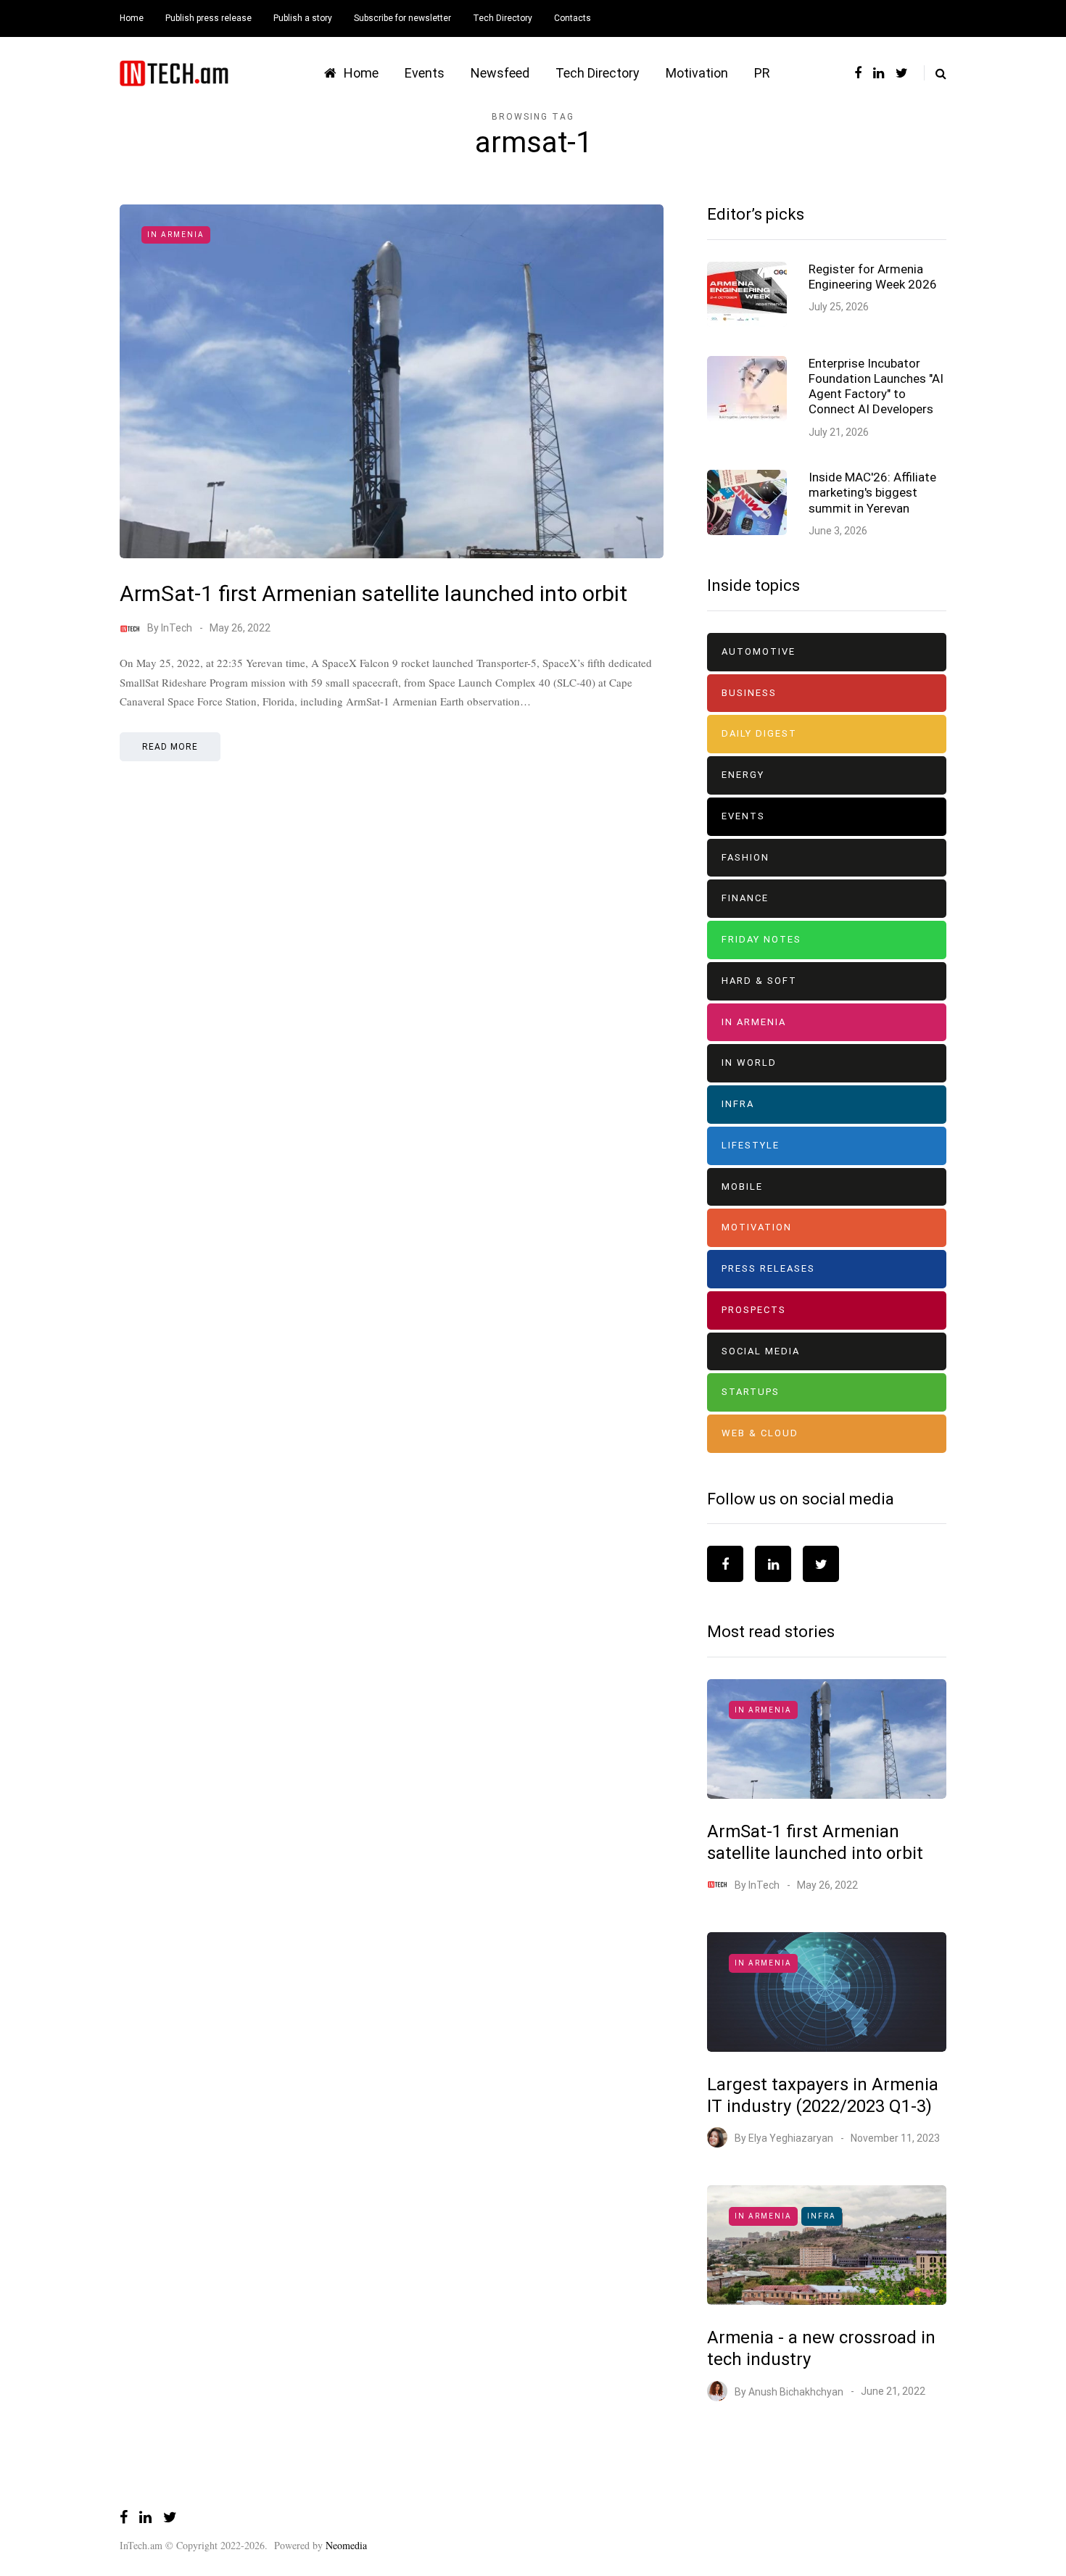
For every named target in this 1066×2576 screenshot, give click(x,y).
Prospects (754, 1310)
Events (425, 73)
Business (749, 693)
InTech (177, 628)
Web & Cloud (760, 1433)
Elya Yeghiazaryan (791, 2138)
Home (132, 18)
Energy (743, 775)
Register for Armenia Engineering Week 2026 (873, 277)
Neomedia (346, 2545)
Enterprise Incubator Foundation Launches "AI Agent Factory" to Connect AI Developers (876, 386)
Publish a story (303, 18)
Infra (738, 1104)
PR (762, 73)
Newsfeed (500, 73)
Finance (745, 898)
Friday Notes (761, 939)
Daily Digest (759, 733)
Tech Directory (503, 18)
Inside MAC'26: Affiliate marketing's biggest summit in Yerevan (872, 493)
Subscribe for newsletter (402, 18)
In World (749, 1063)
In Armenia (176, 235)
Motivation (697, 73)
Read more (170, 747)
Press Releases (768, 1268)
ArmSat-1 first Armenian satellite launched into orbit (373, 593)
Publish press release (208, 18)
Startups (751, 1392)
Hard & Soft (759, 981)
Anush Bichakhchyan (796, 2391)
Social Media (761, 1351)
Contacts (573, 18)
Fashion (745, 857)
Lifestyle (751, 1145)
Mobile (742, 1186)
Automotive (759, 651)
